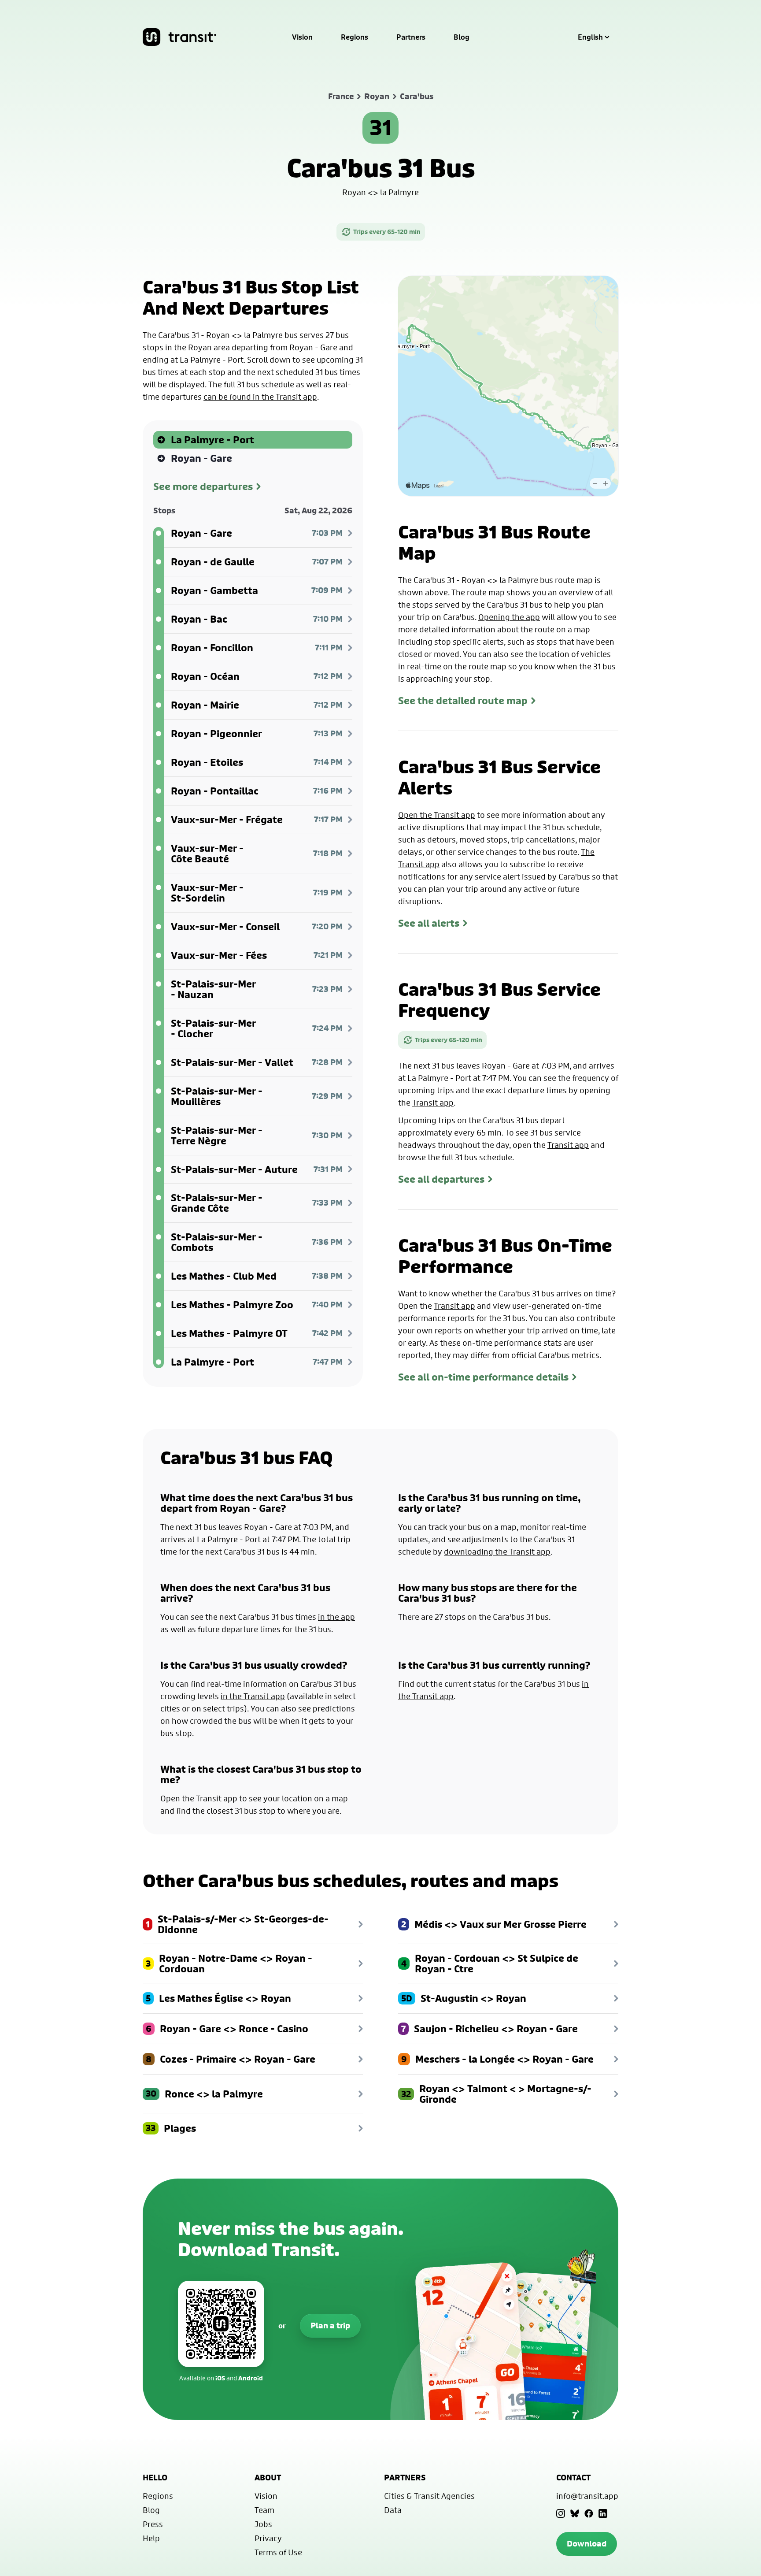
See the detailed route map (463, 701)
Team (264, 2510)
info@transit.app (587, 2496)
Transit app (433, 1102)
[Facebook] (589, 2513)
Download (587, 2544)
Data (393, 2510)
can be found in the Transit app (260, 397)
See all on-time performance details (483, 1377)
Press (153, 2524)
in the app (336, 1617)
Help (151, 2538)
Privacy (268, 2538)
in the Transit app (253, 1696)
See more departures (203, 486)
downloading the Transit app (497, 1552)
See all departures (441, 1179)
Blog (462, 37)
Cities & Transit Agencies (429, 2496)
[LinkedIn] (603, 2513)
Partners (411, 37)
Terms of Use (278, 2552)
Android (251, 2378)
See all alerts (429, 923)
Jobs (263, 2524)
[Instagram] (561, 2513)
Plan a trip (330, 2325)
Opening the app (509, 617)
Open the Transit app (437, 815)
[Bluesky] (575, 2513)
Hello (155, 2478)
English (590, 37)
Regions (355, 37)
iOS (220, 2378)
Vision (302, 37)
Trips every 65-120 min (387, 232)
